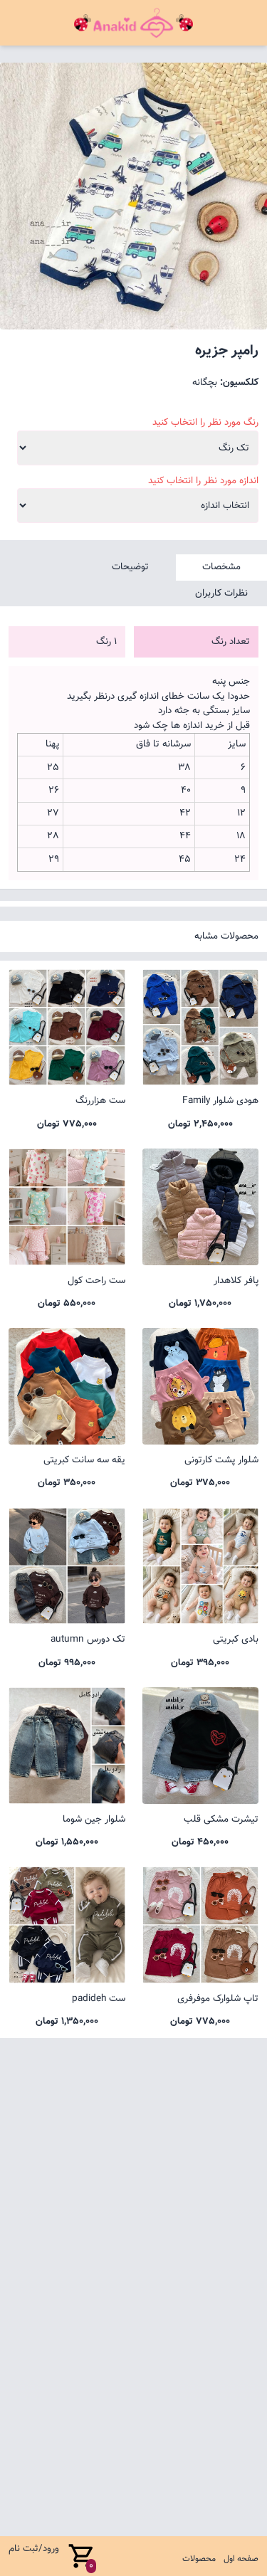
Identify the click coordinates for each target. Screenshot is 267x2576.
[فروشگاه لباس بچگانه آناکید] (133, 23)
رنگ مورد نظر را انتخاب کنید (205, 423)
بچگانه (205, 382)
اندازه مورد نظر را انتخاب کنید (203, 481)
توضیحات (130, 567)
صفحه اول (241, 2559)
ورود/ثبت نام (34, 2549)
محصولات (199, 2559)
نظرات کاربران (221, 593)
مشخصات (221, 567)
